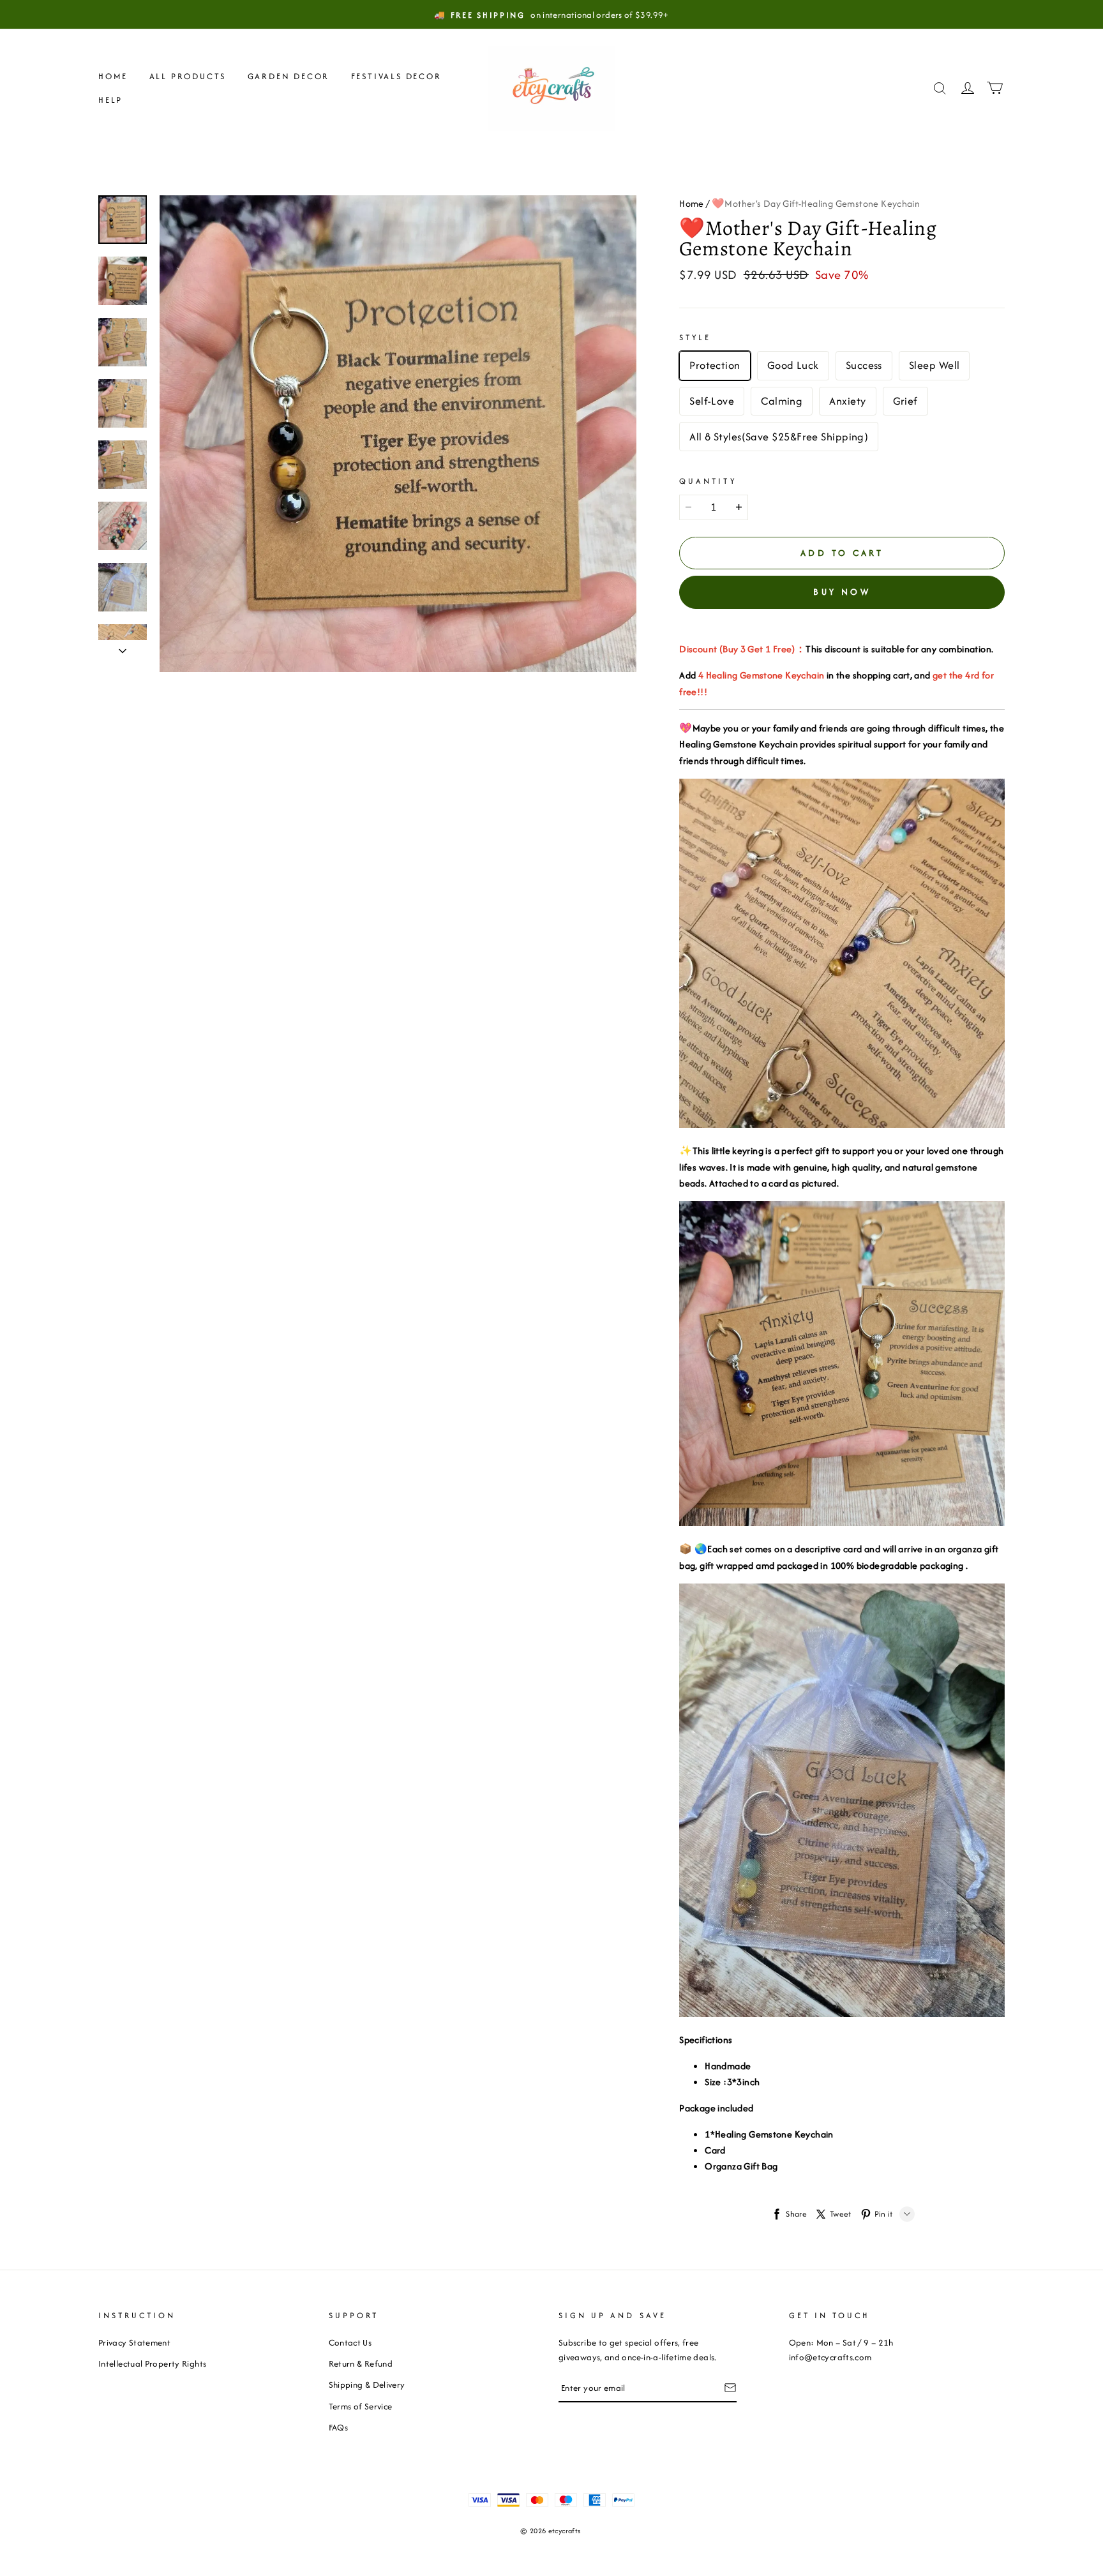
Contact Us (350, 2342)
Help (110, 100)
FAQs (338, 2427)
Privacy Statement (134, 2342)
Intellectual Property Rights (152, 2363)
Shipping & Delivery (367, 2385)
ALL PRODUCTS (188, 76)
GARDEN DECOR (289, 76)
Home (113, 76)
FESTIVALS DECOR (396, 76)
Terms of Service (361, 2406)
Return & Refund (361, 2363)
